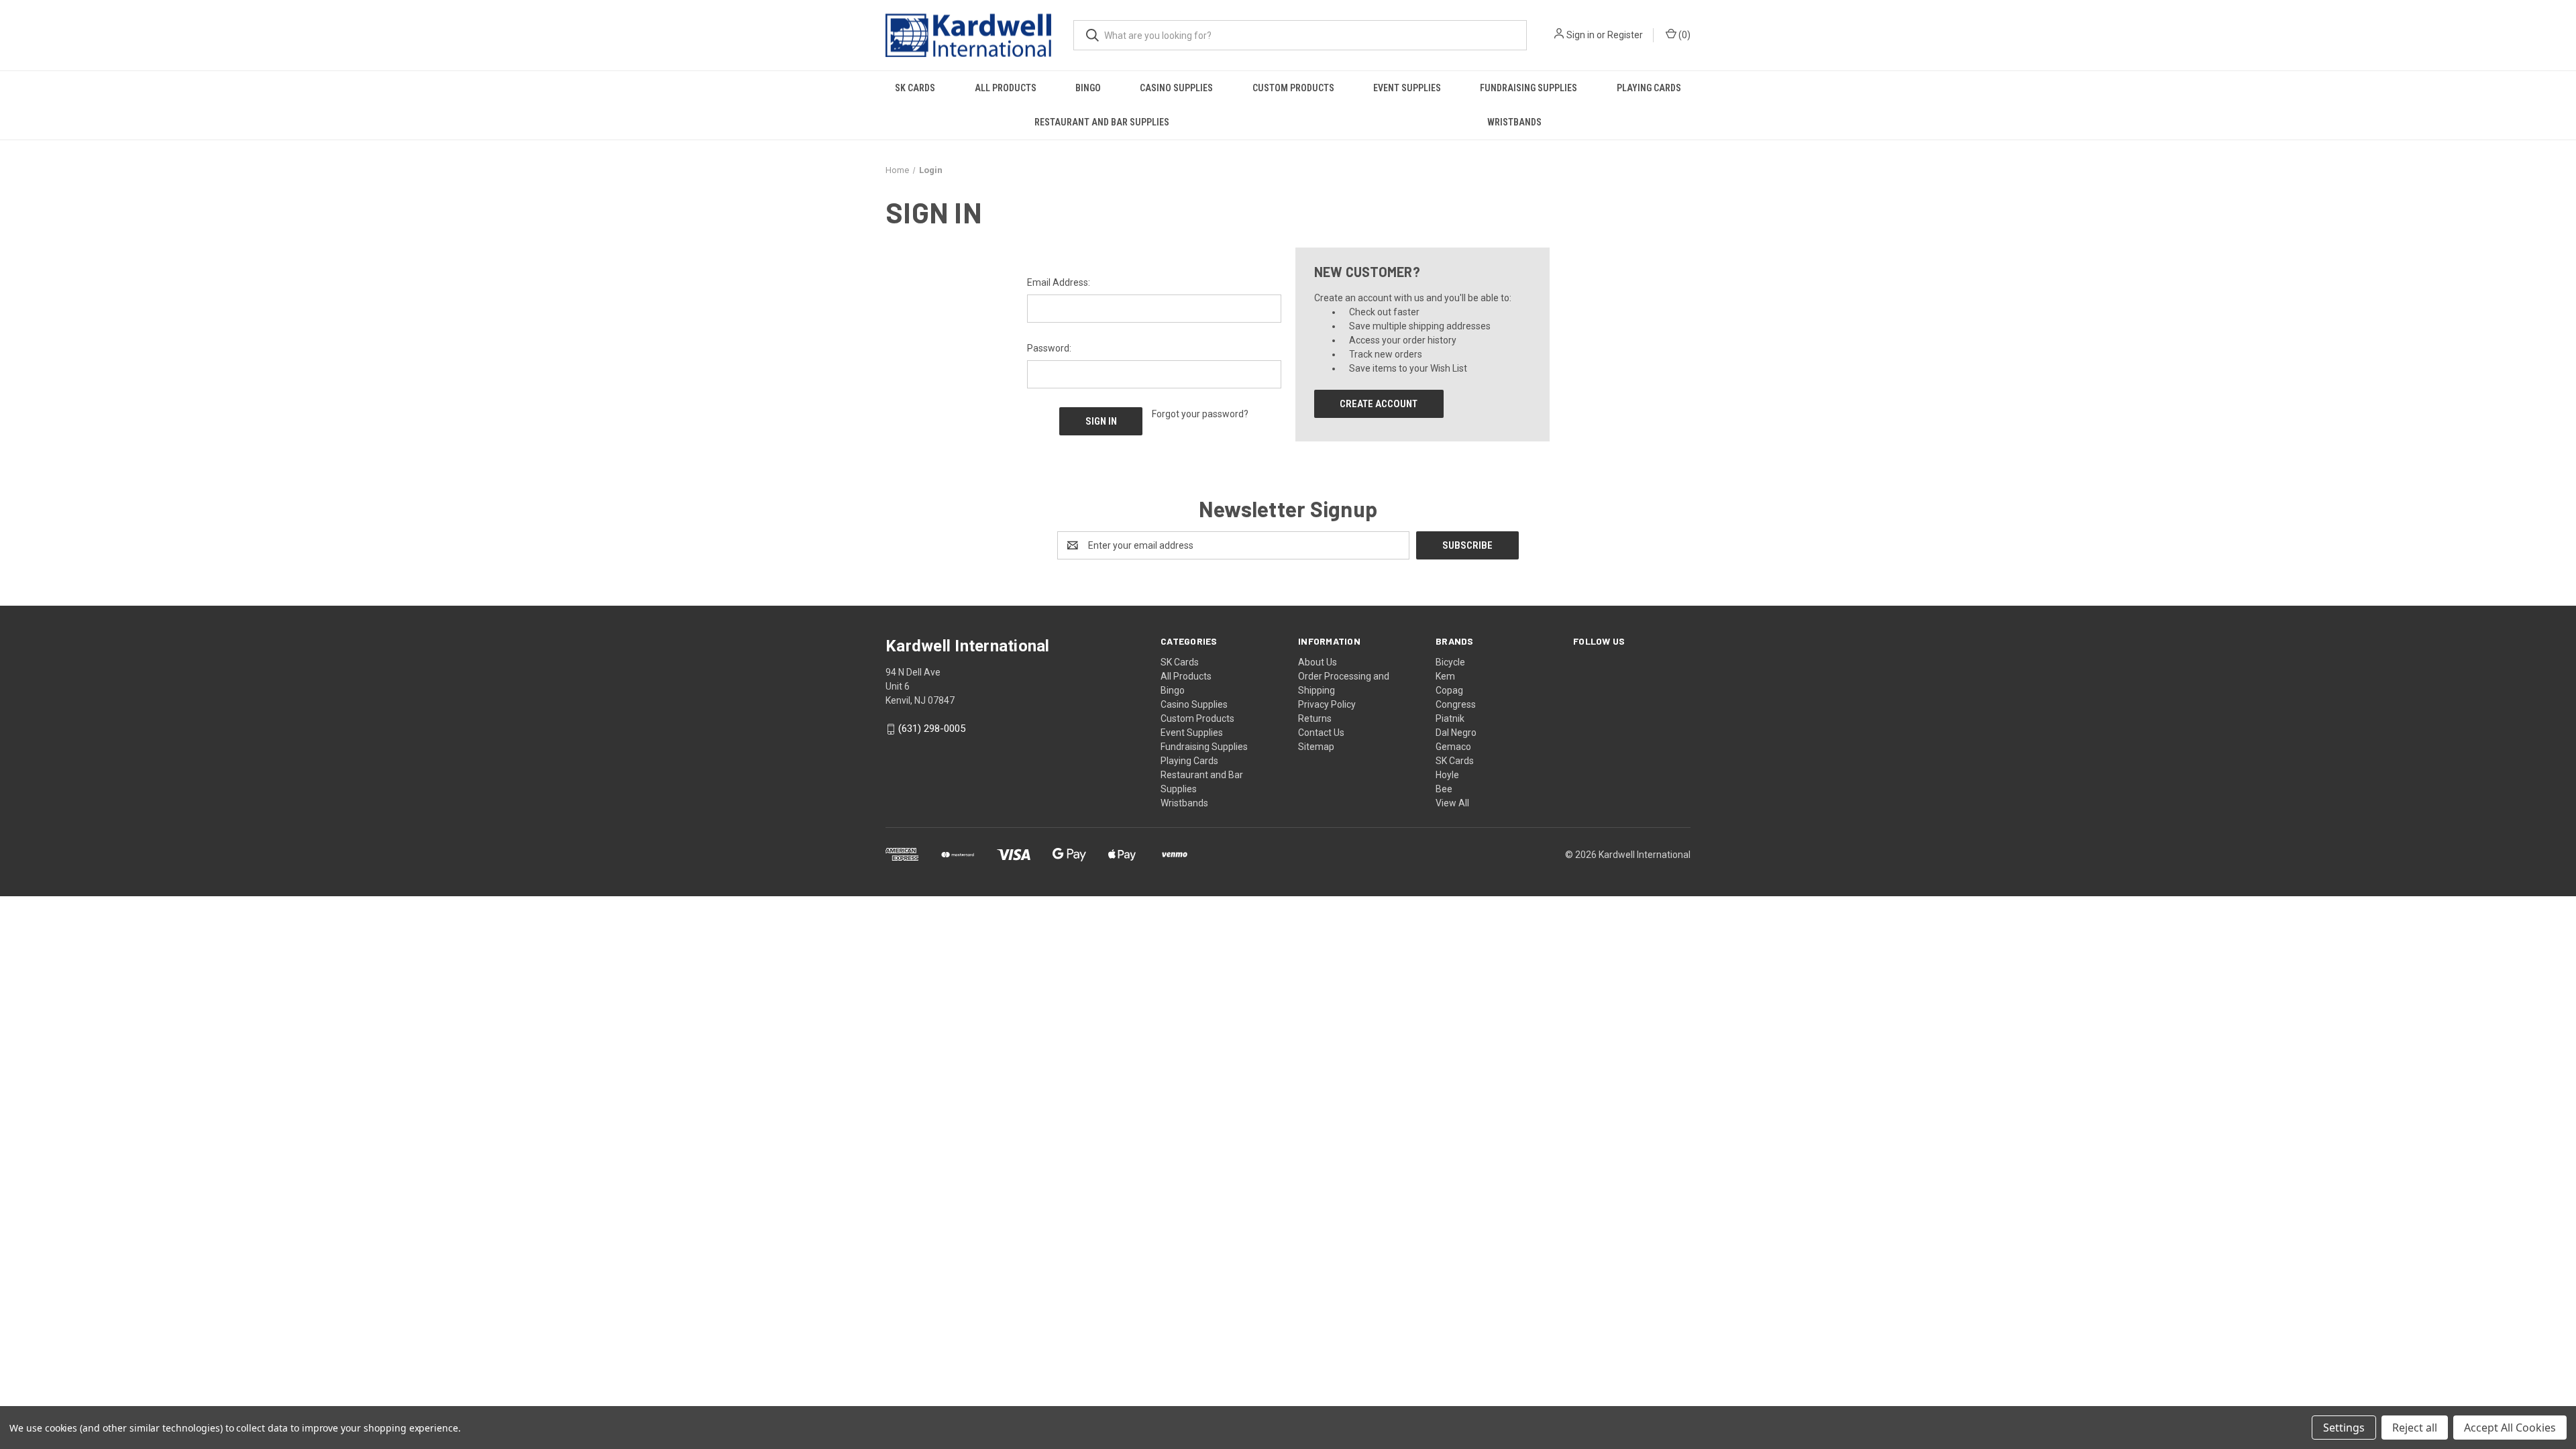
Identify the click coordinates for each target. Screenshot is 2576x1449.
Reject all (2415, 1428)
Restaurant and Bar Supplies (1102, 122)
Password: (1049, 348)
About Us (1318, 662)
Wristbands (1514, 122)
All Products (1006, 88)
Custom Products (1293, 88)
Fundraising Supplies (1528, 88)
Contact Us (1321, 733)
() (1683, 35)
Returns (1315, 718)
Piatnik (1450, 718)
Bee (1444, 789)
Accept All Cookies (2510, 1428)
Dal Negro (1456, 733)
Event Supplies (1407, 88)
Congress (1456, 704)
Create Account (1379, 404)
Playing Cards (1649, 88)
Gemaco (1453, 747)
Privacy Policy (1327, 704)
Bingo (1088, 88)
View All (1452, 803)
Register (1625, 35)
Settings (2344, 1428)
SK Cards (915, 88)
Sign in (1580, 35)
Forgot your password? (1200, 414)
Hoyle (1447, 775)
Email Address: (1059, 282)
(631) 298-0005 (932, 729)
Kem (1445, 676)
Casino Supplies (1176, 88)
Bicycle (1450, 662)
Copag (1449, 690)
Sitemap (1316, 747)
